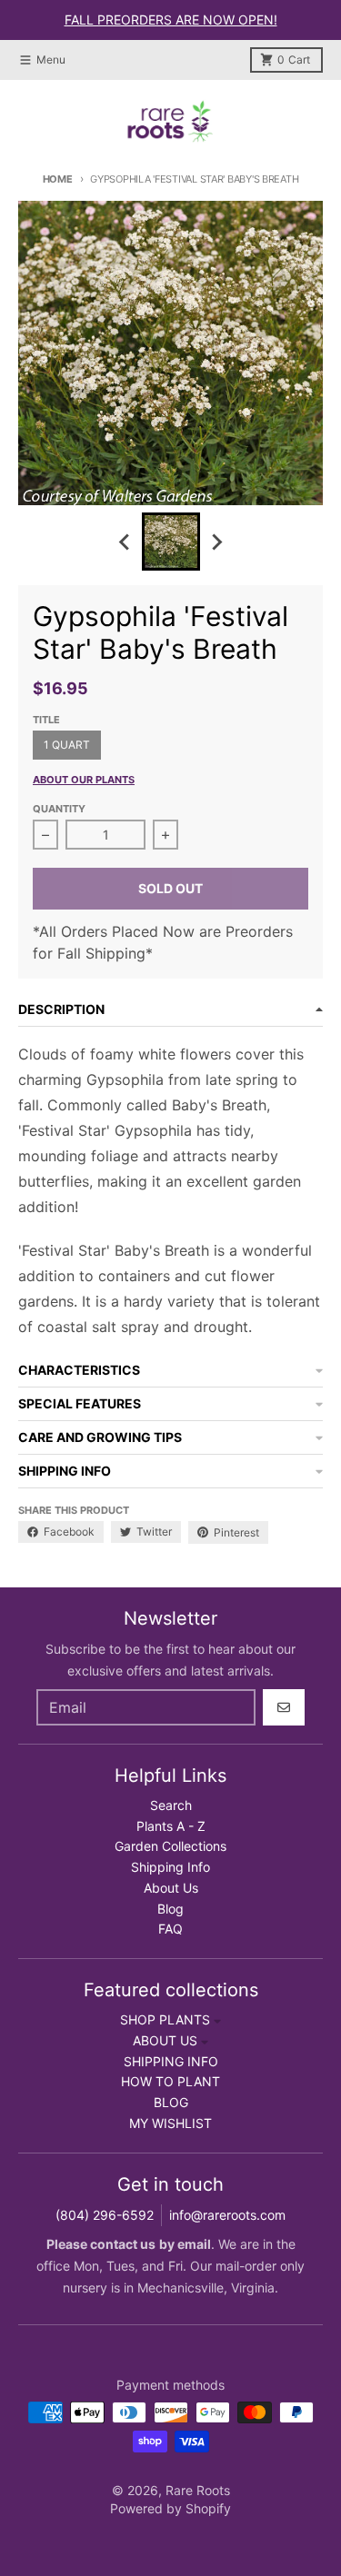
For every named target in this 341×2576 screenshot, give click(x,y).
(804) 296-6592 (105, 2215)
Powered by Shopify (170, 2508)
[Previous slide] (125, 542)
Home (58, 179)
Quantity (59, 809)
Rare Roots (198, 2490)
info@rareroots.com (227, 2215)
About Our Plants (84, 780)
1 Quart (67, 745)
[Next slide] (216, 542)
